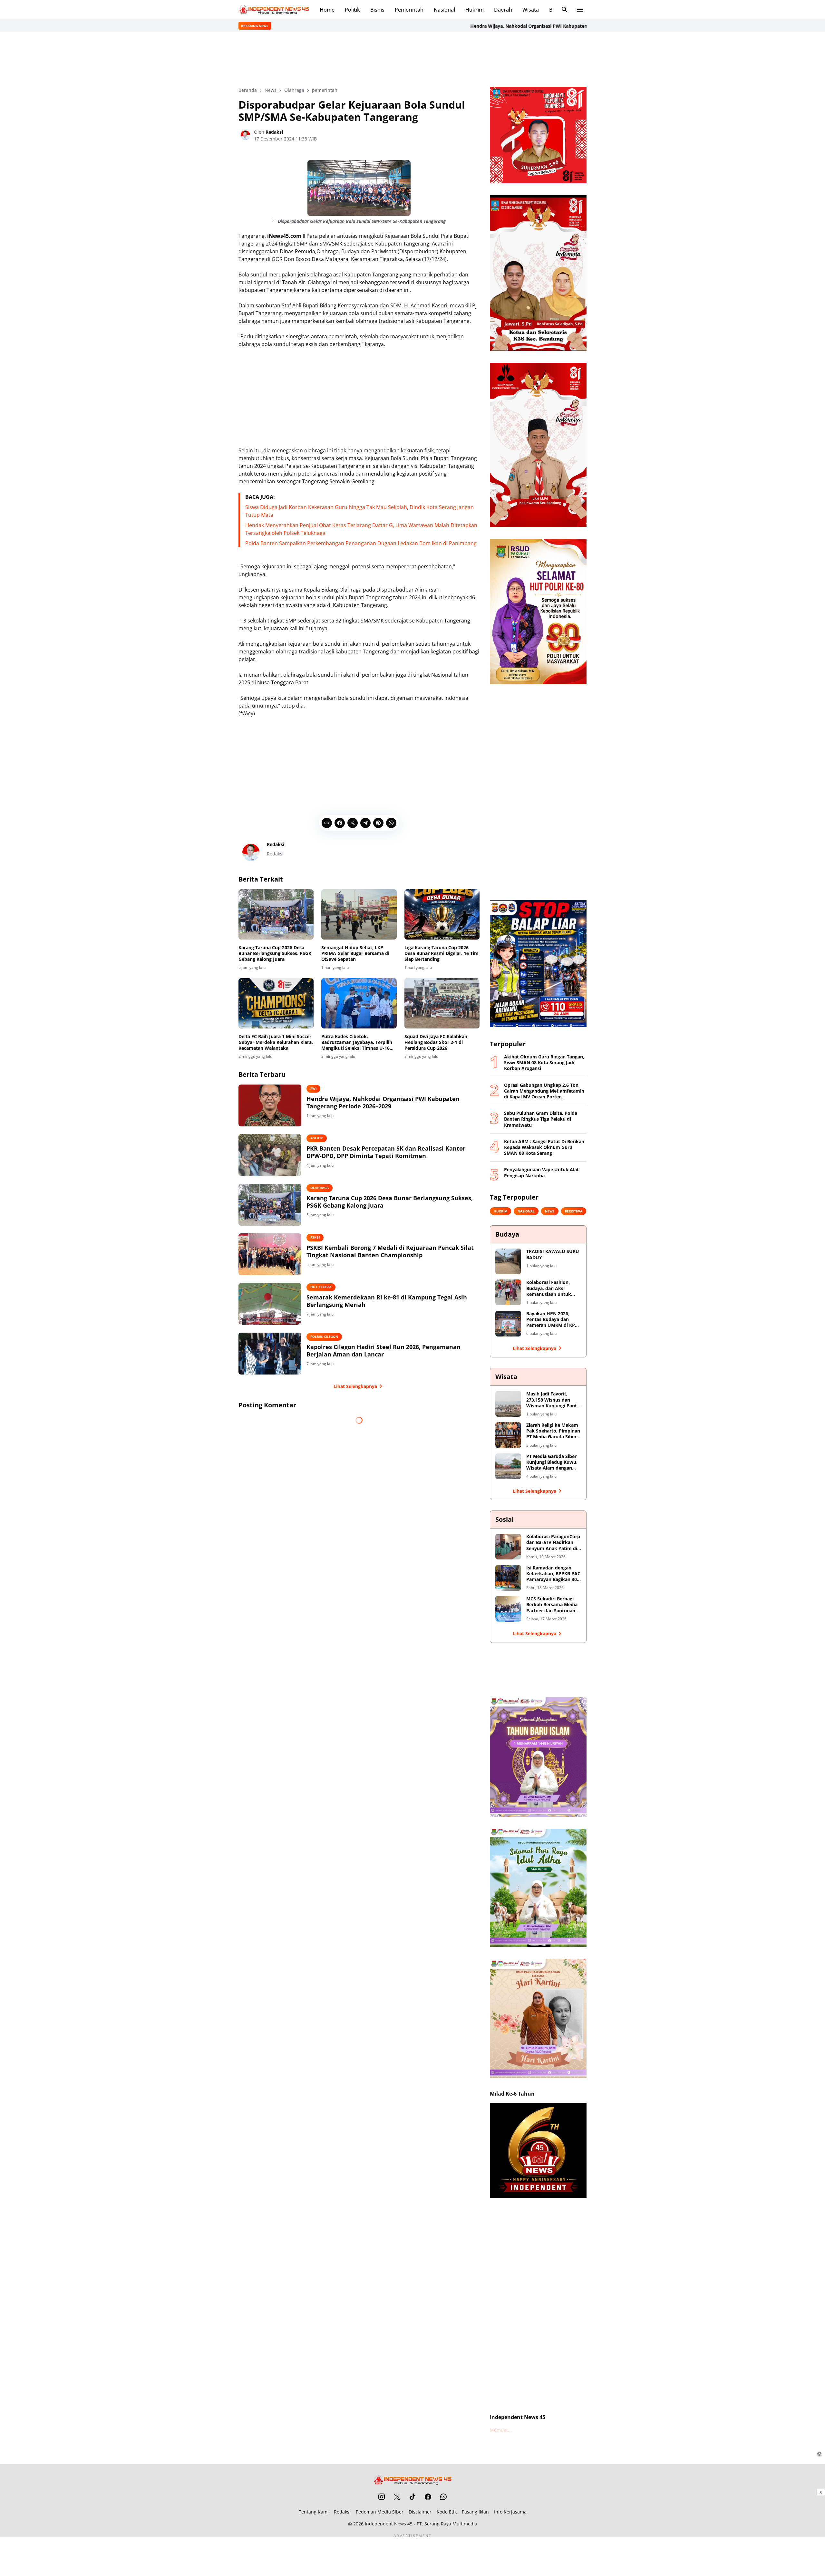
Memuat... (501, 2430)
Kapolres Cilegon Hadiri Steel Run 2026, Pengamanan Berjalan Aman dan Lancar (383, 1351)
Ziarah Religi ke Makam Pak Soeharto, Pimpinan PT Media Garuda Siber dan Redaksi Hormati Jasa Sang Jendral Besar (553, 1431)
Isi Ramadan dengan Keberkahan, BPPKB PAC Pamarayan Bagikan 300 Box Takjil (553, 1574)
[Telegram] (365, 823)
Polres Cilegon (324, 1336)
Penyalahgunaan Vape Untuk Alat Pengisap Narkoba (541, 1172)
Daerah (503, 10)
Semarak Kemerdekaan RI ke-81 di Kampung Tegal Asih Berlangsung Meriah (387, 1301)
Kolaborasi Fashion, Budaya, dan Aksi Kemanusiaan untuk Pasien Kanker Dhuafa (551, 1288)
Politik (352, 10)
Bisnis (377, 10)
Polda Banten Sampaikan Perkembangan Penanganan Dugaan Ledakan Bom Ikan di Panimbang (361, 543)
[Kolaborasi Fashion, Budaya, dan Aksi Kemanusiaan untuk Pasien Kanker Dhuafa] (508, 1292)
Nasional (444, 10)
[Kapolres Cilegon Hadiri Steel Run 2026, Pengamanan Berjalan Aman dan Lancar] (270, 1354)
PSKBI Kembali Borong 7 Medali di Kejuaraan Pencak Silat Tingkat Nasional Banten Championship (390, 1251)
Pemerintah (409, 10)
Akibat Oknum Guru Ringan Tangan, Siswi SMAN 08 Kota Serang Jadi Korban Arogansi (544, 1063)
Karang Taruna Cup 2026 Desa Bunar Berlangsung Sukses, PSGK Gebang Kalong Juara (275, 953)
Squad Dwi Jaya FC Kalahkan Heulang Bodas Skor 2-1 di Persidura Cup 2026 (436, 1042)
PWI (313, 1088)
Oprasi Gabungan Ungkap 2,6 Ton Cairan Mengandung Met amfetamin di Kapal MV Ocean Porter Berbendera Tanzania (544, 1091)
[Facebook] (340, 823)
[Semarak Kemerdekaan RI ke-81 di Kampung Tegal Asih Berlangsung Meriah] (270, 1304)
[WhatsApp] (391, 823)
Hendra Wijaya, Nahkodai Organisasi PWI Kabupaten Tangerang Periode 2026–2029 (487, 26)
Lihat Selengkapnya (355, 1386)
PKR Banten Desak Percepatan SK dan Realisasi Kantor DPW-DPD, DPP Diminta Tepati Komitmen (386, 1152)
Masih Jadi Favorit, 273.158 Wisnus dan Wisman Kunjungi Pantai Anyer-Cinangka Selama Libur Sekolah (553, 1400)
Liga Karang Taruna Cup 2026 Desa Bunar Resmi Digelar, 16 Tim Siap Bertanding (442, 953)
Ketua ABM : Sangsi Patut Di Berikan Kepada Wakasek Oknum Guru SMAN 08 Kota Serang (544, 1147)
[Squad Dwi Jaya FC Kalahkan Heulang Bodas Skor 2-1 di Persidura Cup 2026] (442, 1003)
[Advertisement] (412, 59)
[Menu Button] (580, 10)
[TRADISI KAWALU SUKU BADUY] (508, 1261)
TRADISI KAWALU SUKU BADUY (553, 1254)
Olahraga (320, 1188)
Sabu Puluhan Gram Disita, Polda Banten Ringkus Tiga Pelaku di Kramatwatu (541, 1119)
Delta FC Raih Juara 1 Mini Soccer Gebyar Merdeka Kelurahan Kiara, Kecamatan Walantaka (276, 1042)
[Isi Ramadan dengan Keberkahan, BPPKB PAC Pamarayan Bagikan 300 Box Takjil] (508, 1578)
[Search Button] (565, 10)
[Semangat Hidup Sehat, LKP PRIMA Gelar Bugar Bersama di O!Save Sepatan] (359, 914)
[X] (353, 823)
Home (327, 10)
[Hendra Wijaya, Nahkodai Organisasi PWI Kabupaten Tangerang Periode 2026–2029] (270, 1105)
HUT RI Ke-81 (321, 1287)
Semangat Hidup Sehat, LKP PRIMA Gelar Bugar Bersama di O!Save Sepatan (355, 953)
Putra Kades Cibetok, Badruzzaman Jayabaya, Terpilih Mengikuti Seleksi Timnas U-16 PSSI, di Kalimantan (357, 1042)
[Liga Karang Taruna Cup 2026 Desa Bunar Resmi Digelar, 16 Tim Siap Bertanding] (442, 914)
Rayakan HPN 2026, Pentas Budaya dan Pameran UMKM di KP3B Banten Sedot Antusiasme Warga (553, 1320)
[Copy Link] (327, 823)
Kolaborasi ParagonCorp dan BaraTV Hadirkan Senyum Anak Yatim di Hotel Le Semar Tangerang (553, 1543)
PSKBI (315, 1237)
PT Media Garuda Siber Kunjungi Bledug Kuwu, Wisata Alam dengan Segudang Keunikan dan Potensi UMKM (553, 1462)
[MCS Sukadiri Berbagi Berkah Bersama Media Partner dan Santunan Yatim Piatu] (508, 1609)
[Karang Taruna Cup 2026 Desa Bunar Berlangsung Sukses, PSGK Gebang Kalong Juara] (276, 914)
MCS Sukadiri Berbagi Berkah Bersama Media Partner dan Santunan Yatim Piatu (552, 1605)
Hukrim (475, 10)
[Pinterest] (378, 823)
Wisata (531, 10)
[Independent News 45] (274, 10)
